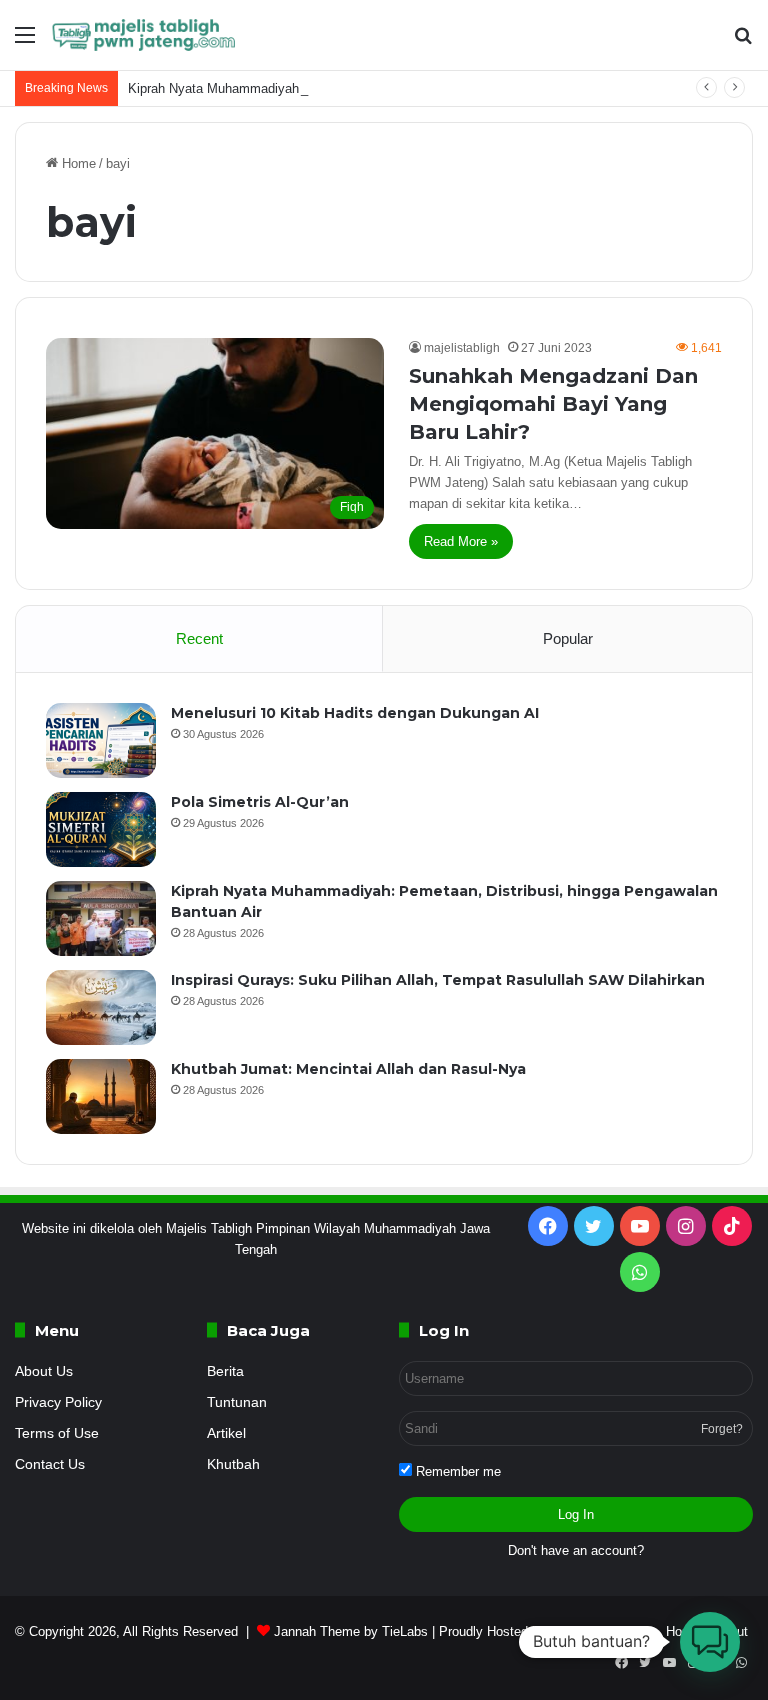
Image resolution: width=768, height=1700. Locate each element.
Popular (568, 638)
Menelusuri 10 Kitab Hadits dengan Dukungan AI (355, 713)
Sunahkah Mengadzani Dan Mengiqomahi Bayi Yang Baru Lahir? (553, 404)
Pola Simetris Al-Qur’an (260, 802)
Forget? (722, 1429)
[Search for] (743, 42)
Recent (199, 638)
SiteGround (582, 1631)
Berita (225, 1371)
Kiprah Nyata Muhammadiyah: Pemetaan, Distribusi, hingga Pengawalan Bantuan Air (373, 88)
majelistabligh (462, 348)
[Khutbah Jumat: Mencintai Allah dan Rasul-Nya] (101, 1096)
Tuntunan (237, 1402)
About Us (44, 1371)
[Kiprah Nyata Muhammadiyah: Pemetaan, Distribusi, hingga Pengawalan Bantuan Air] (101, 918)
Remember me (456, 1471)
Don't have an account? (576, 1550)
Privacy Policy (58, 1402)
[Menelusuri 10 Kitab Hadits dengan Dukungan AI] (101, 740)
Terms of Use (57, 1433)
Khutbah (233, 1464)
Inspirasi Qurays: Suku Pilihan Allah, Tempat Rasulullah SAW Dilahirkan (438, 980)
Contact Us (50, 1464)
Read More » (461, 541)
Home (77, 163)
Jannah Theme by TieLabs (351, 1631)
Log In (576, 1514)
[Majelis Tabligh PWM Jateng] (145, 35)
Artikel (226, 1433)
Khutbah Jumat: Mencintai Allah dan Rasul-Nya (348, 1069)
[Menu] (25, 42)
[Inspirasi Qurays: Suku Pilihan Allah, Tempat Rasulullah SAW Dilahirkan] (101, 1007)
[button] (710, 1642)
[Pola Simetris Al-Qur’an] (101, 829)
